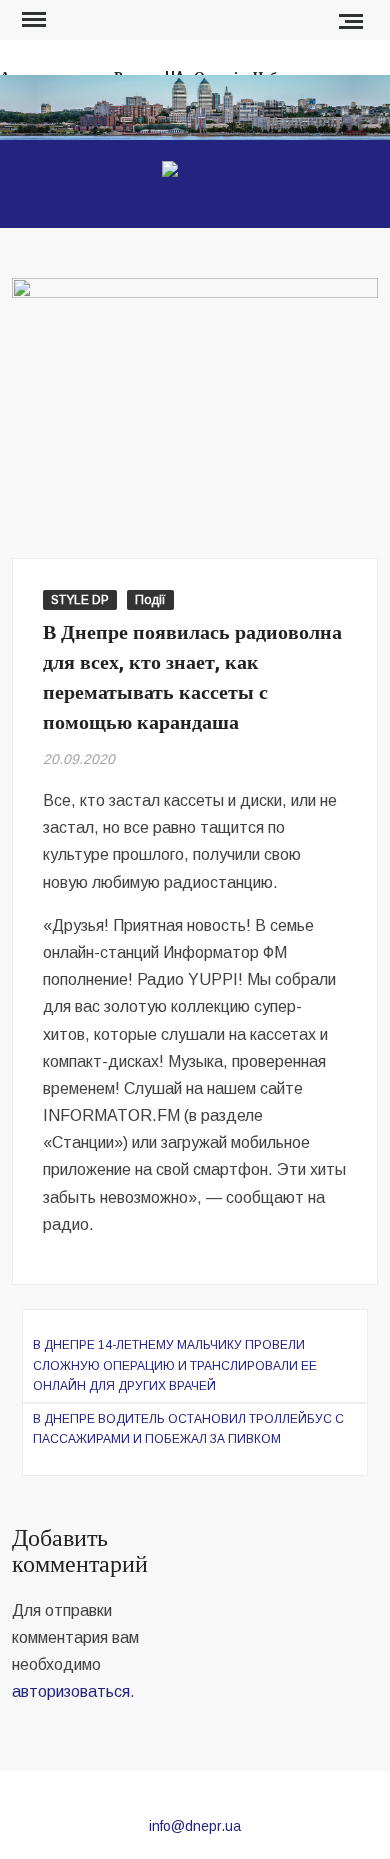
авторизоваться (71, 1691)
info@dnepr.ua (195, 1826)
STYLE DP (80, 600)
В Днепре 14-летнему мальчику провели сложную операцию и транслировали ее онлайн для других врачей (175, 1365)
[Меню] (32, 20)
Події (150, 600)
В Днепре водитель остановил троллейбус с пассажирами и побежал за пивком (188, 1429)
